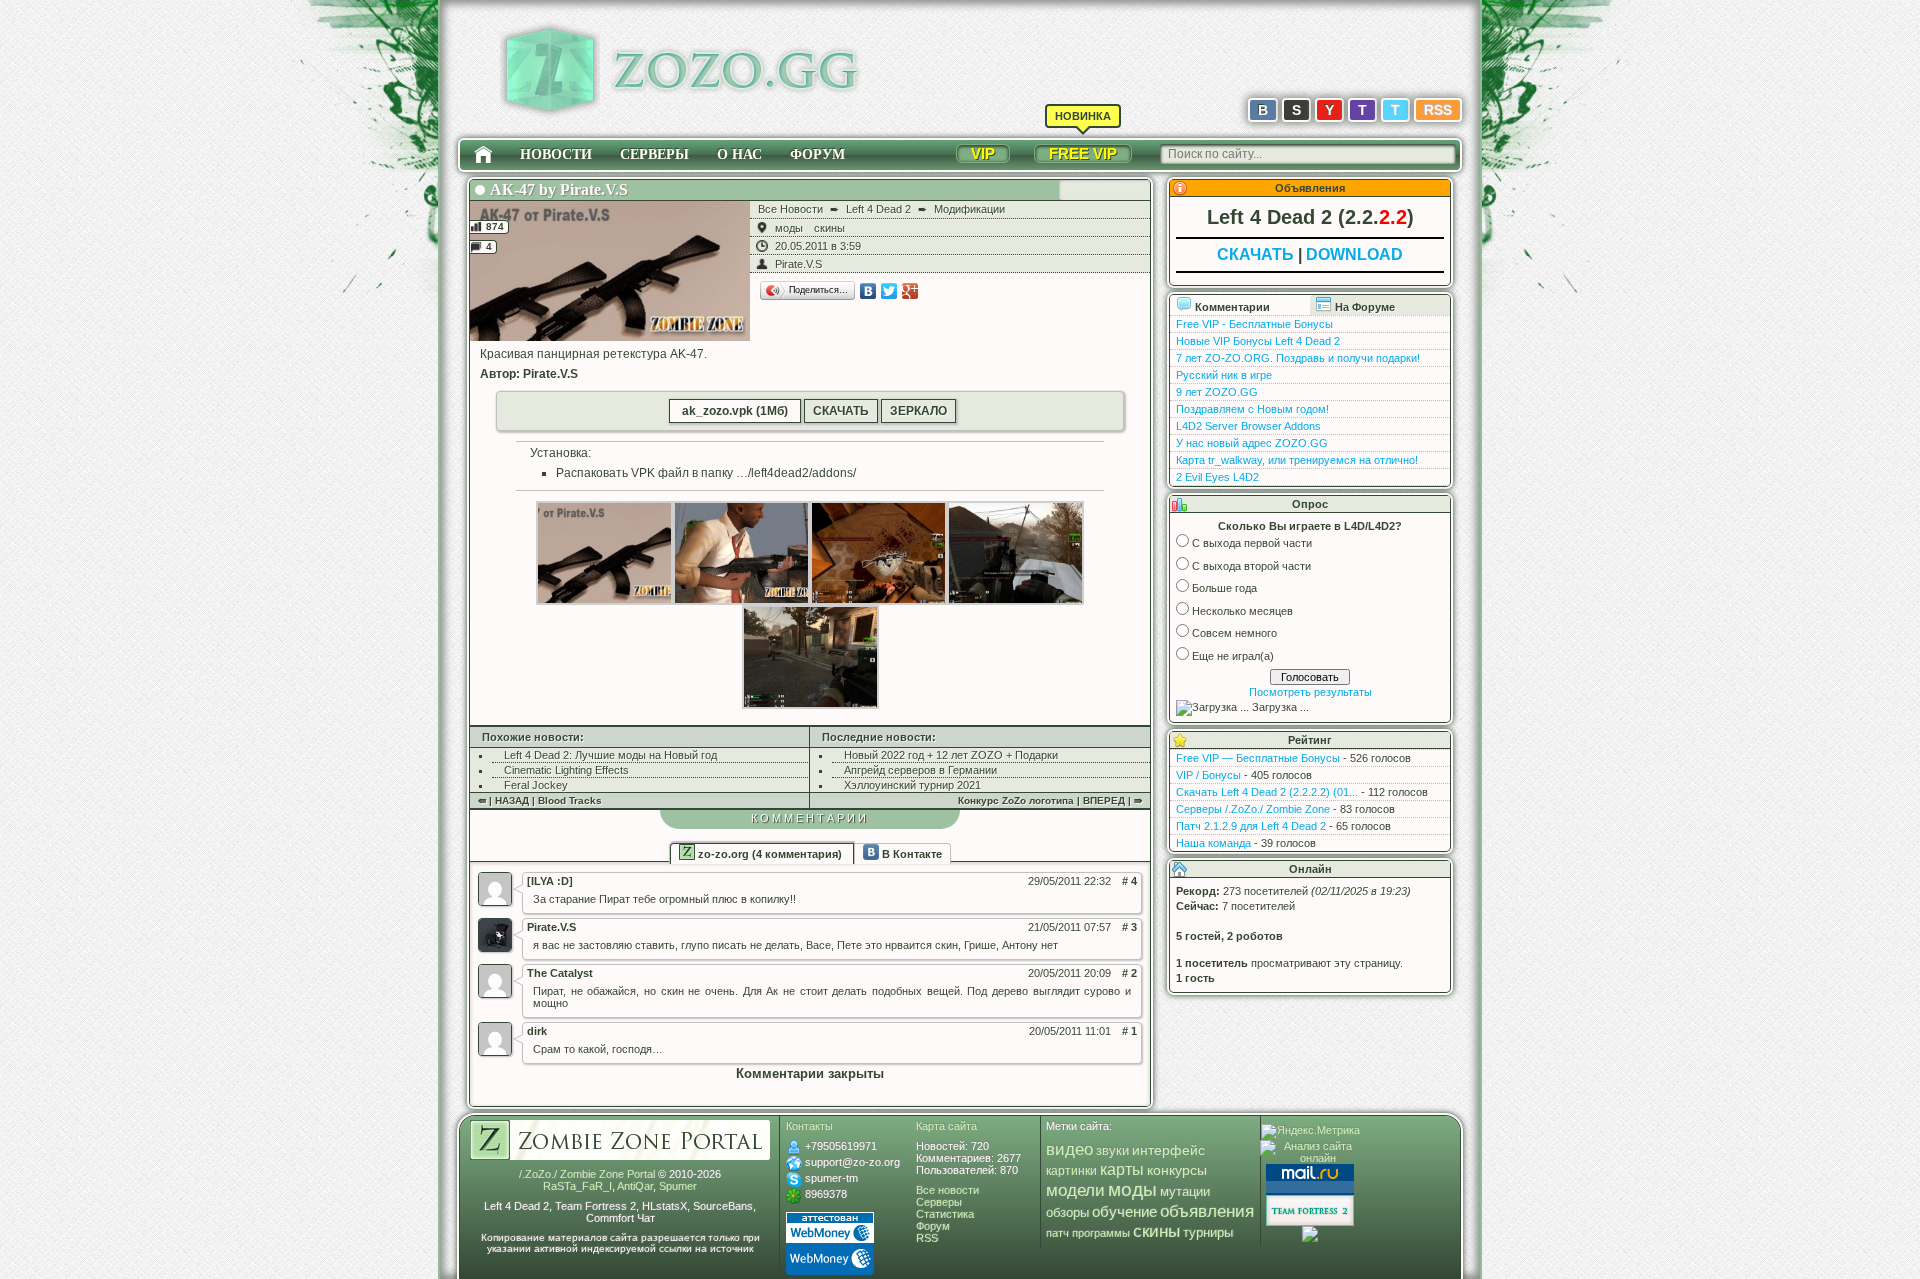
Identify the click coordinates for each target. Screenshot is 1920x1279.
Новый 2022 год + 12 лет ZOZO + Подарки (951, 755)
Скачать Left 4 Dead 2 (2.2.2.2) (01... (1267, 792)
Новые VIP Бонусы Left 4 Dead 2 (1258, 341)
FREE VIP (1083, 153)
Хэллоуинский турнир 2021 (912, 785)
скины (829, 228)
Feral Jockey (536, 785)
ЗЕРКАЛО (918, 411)
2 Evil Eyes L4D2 (1217, 477)
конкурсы (1177, 1170)
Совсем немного (1234, 633)
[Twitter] (889, 291)
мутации (1185, 1192)
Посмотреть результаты (1310, 692)
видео (1069, 1149)
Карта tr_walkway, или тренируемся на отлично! (1297, 460)
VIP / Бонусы (1208, 775)
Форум (817, 154)
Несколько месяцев (1242, 611)
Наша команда (1213, 843)
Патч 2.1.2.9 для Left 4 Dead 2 (1251, 826)
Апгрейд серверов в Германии (920, 770)
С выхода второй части (1251, 566)
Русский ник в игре (1224, 375)
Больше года (1224, 588)
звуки (1112, 1150)
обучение (1124, 1211)
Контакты (809, 1126)
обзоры (1067, 1213)
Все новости (947, 1190)
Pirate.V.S (798, 264)
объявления (1207, 1211)
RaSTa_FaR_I (577, 1186)
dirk (537, 1031)
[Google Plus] (910, 291)
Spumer (678, 1186)
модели (1075, 1190)
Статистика (945, 1214)
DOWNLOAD (1354, 254)
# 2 (1129, 973)
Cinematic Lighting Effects (566, 770)
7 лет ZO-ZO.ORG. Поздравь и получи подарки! (1298, 358)
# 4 (1129, 881)
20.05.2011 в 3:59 (818, 246)
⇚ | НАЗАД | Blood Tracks (540, 800)
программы (1101, 1233)
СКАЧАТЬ (841, 411)
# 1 (1129, 1031)
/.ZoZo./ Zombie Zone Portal (587, 1174)
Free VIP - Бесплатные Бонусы (1254, 324)
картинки (1071, 1171)
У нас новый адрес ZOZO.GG (1252, 443)
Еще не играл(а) (1233, 656)
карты (1122, 1169)
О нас (739, 154)
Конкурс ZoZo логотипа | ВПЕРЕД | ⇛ (1050, 800)
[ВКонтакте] (868, 291)
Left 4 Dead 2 (878, 209)
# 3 (1129, 927)
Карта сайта (946, 1126)
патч (1057, 1233)
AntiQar (635, 1186)
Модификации (969, 209)
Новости (556, 154)
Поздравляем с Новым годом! (1252, 409)
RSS (1438, 110)
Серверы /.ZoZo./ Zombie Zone (1253, 809)
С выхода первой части (1252, 543)
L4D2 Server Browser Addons (1248, 426)
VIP (983, 153)
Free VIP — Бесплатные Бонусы (1258, 758)
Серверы (654, 154)
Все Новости (790, 209)
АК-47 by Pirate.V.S (559, 189)
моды (789, 228)
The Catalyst (560, 973)
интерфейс (1168, 1150)
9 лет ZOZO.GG (1217, 392)
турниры (1208, 1232)
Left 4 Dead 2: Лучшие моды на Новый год (610, 755)
